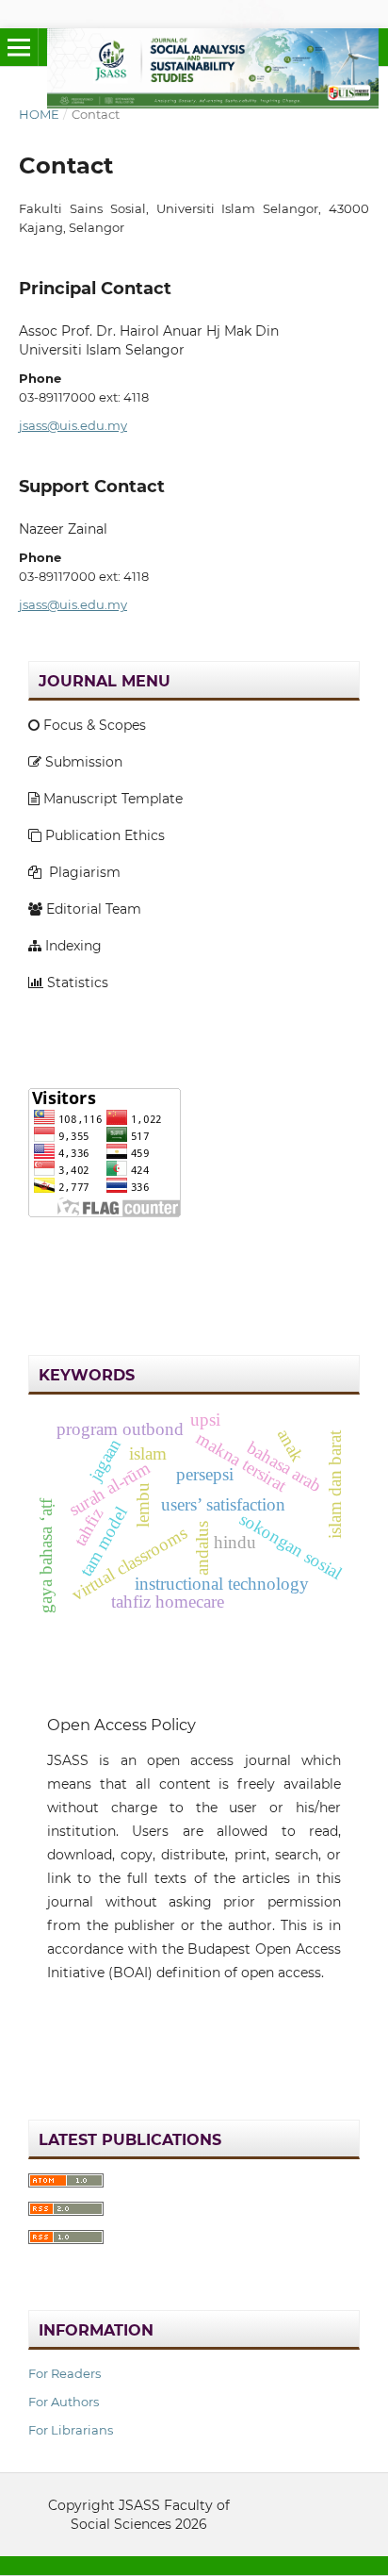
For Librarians (71, 2430)
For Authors (64, 2402)
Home (39, 114)
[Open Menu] (19, 47)
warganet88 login (87, 1249)
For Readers (65, 2373)
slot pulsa (60, 2038)
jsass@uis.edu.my (73, 425)
